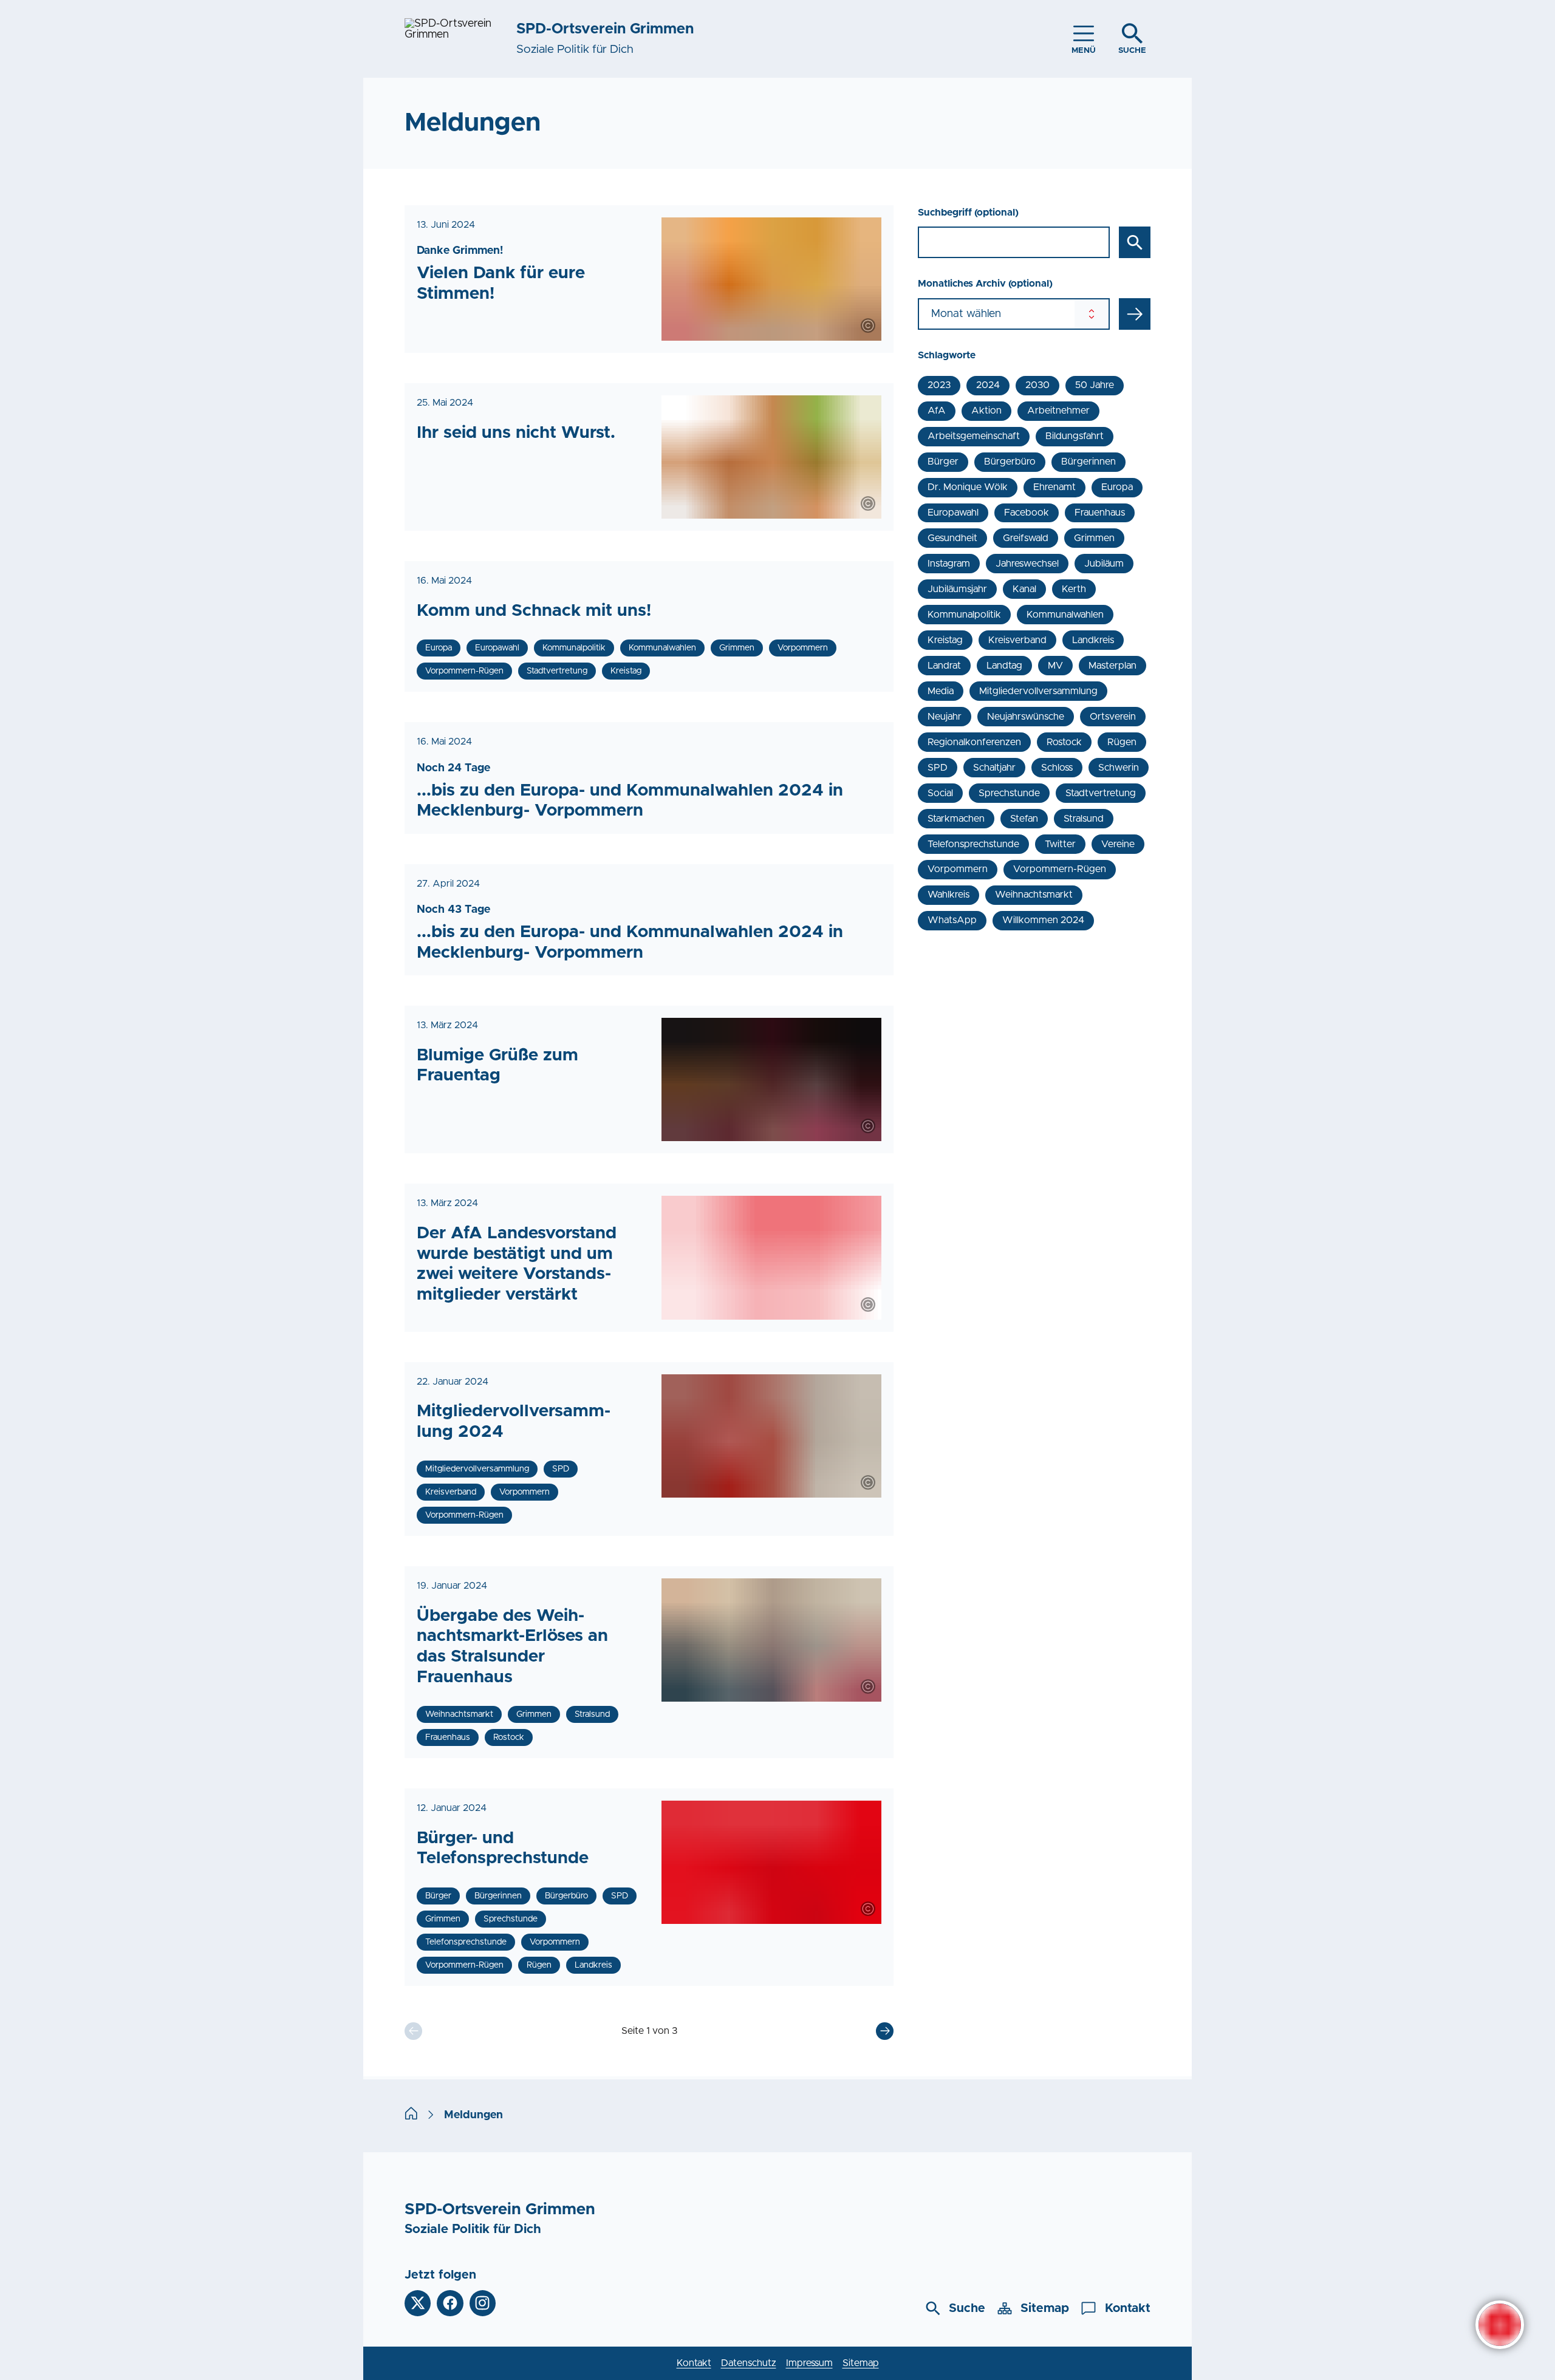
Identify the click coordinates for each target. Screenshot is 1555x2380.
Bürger (943, 462)
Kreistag (945, 640)
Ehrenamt (1054, 487)
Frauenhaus (1100, 513)
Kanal (1024, 589)
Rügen (1122, 742)
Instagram (949, 564)
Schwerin (1119, 768)
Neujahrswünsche (1026, 717)
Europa (1117, 487)
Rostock (1064, 742)
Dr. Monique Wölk (968, 487)
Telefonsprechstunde (973, 844)
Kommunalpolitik (964, 615)
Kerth (1074, 589)
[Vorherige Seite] (413, 2031)
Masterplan (1112, 666)
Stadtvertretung (1101, 793)
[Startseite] (411, 2115)
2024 (988, 385)
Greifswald (1026, 538)
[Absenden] (1135, 314)
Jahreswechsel (1027, 564)
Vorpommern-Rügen (1060, 869)
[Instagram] (483, 2303)
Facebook (1027, 513)
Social (940, 793)
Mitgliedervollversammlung (1038, 691)
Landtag (1004, 666)
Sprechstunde (1009, 793)
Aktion (986, 411)
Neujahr (945, 717)
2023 (939, 385)
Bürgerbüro (1010, 462)
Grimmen (1094, 538)
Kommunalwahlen (1065, 615)
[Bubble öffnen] (1500, 2325)
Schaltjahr (994, 768)
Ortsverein (1113, 717)
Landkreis (1093, 640)
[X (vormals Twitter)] (418, 2303)
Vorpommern (958, 869)
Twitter (1060, 844)
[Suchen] (1135, 242)
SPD (938, 768)
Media (941, 691)
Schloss (1057, 768)
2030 (1037, 385)
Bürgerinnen (1088, 462)
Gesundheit (952, 538)
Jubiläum (1104, 564)
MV (1055, 666)
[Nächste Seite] (885, 2031)
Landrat (944, 666)
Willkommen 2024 (1043, 920)
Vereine (1118, 844)
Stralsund (1084, 819)
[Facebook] (450, 2303)
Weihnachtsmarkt (1034, 895)
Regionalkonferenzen (974, 742)
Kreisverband (1017, 640)
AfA (937, 411)
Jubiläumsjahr (957, 589)
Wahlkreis (948, 895)
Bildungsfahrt (1075, 436)
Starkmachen (956, 819)
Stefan (1024, 819)
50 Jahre (1095, 385)
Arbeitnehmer (1058, 411)
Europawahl (953, 513)
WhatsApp (952, 920)
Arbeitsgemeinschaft (974, 436)
